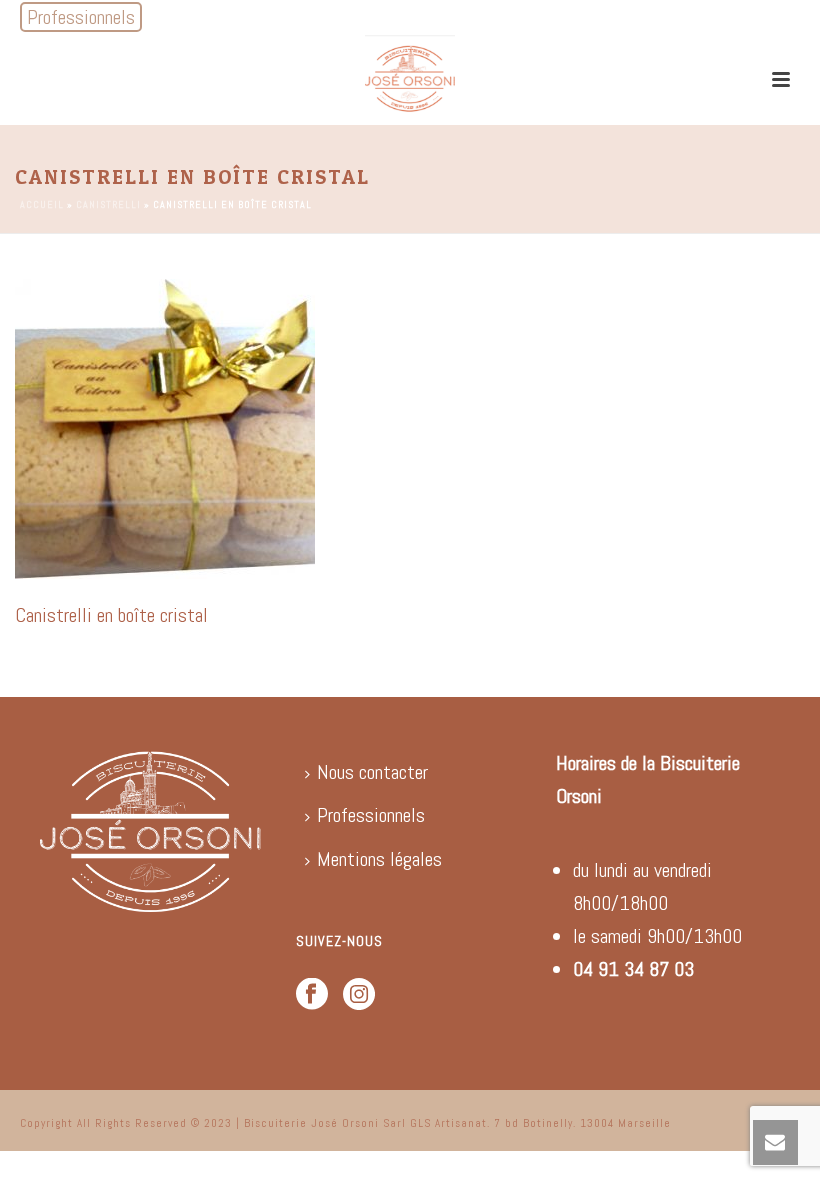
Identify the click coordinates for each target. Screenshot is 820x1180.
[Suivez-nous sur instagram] (359, 995)
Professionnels (371, 815)
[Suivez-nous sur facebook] (312, 995)
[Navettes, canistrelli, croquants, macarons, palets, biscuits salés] (410, 80)
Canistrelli (108, 204)
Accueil (42, 204)
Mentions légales (379, 859)
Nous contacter (372, 772)
